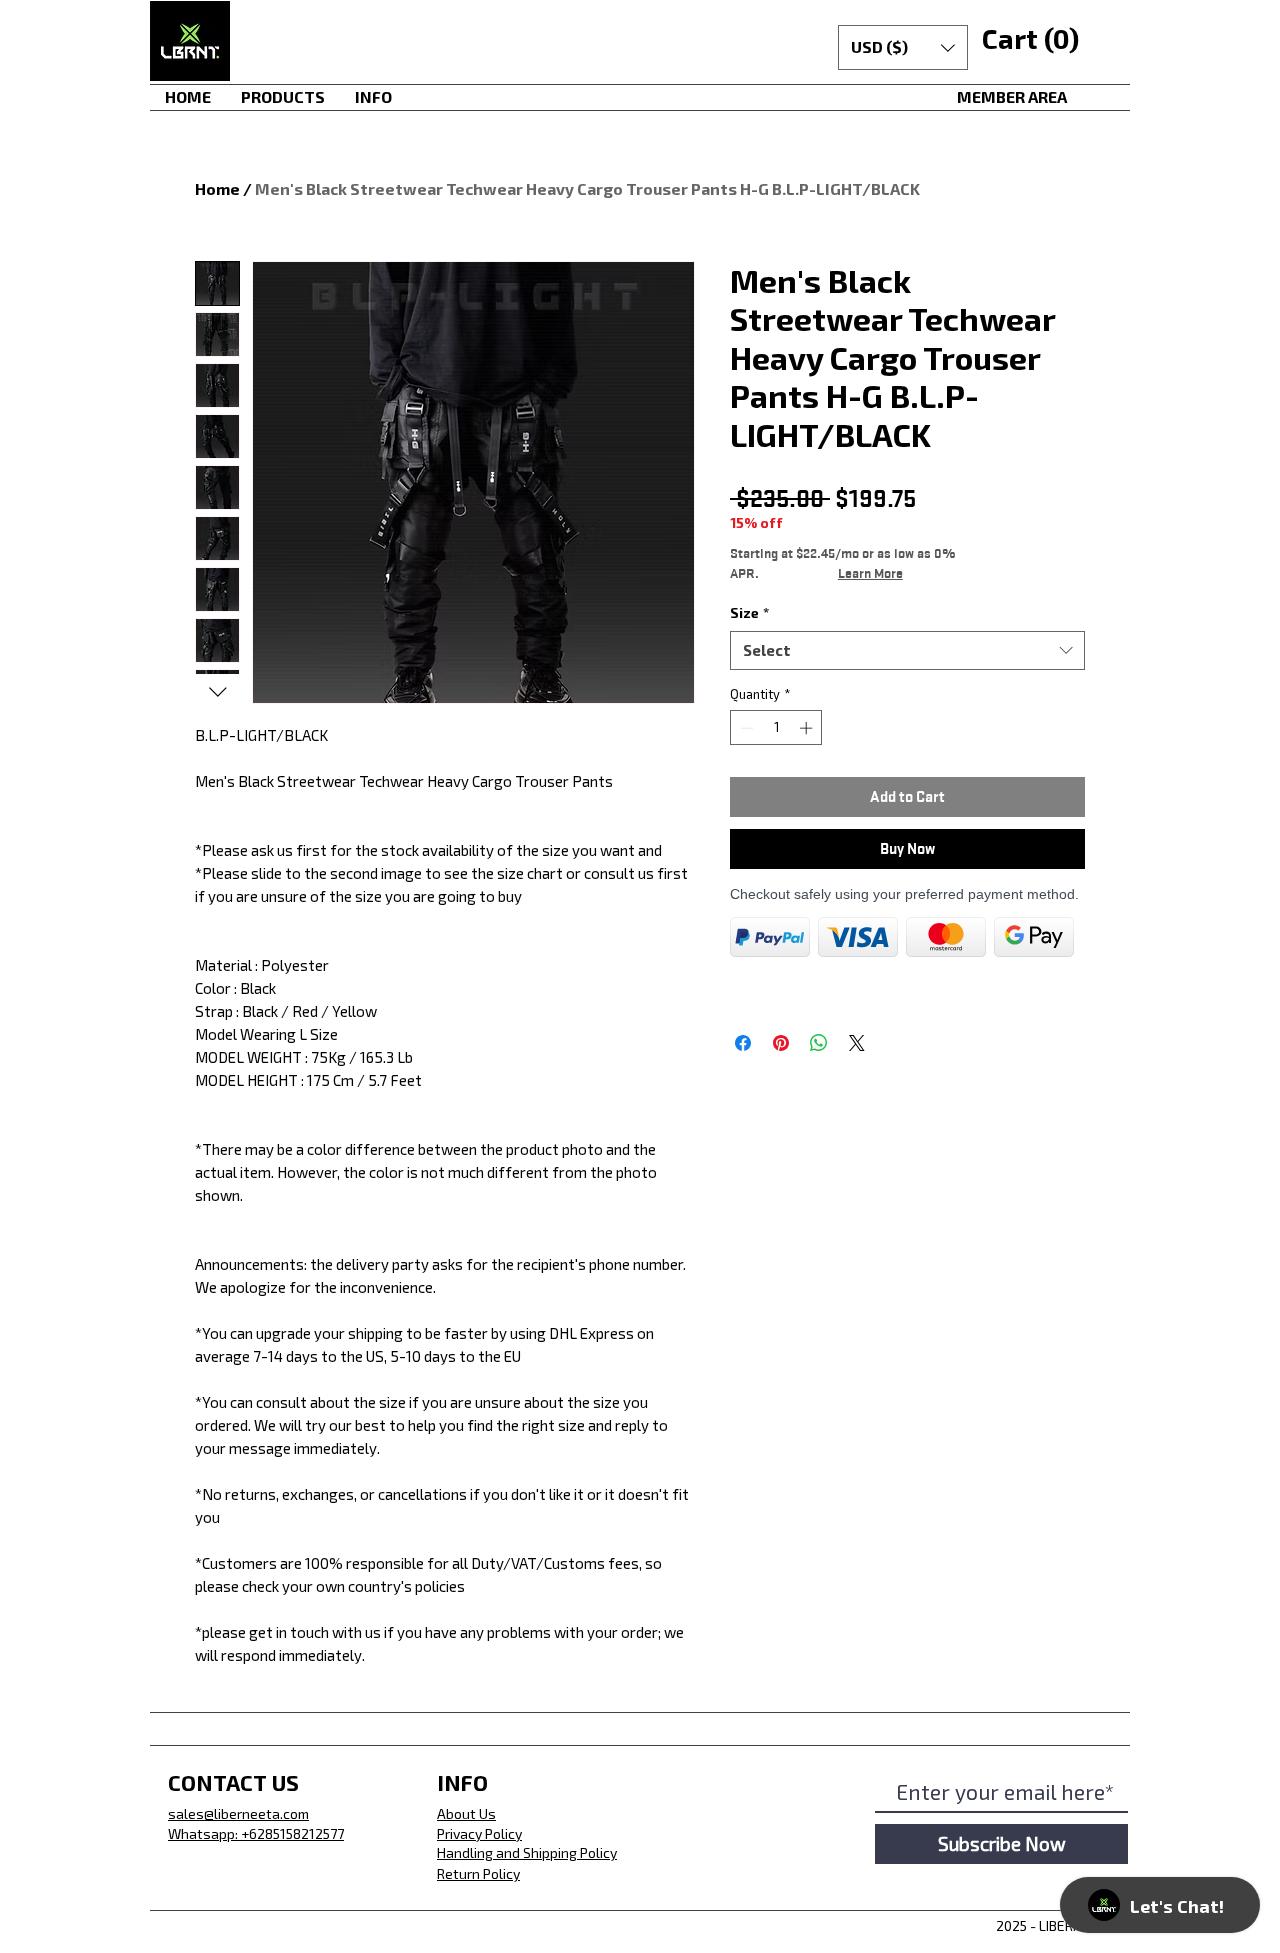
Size (749, 612)
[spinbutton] (776, 728)
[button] (903, 47)
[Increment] (808, 728)
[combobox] (907, 650)
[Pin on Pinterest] (781, 1043)
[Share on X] (857, 1043)
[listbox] (903, 47)
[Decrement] (745, 728)
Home (217, 188)
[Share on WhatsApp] (819, 1043)
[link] (1029, 40)
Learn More (870, 573)
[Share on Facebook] (743, 1043)
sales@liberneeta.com (238, 1813)
